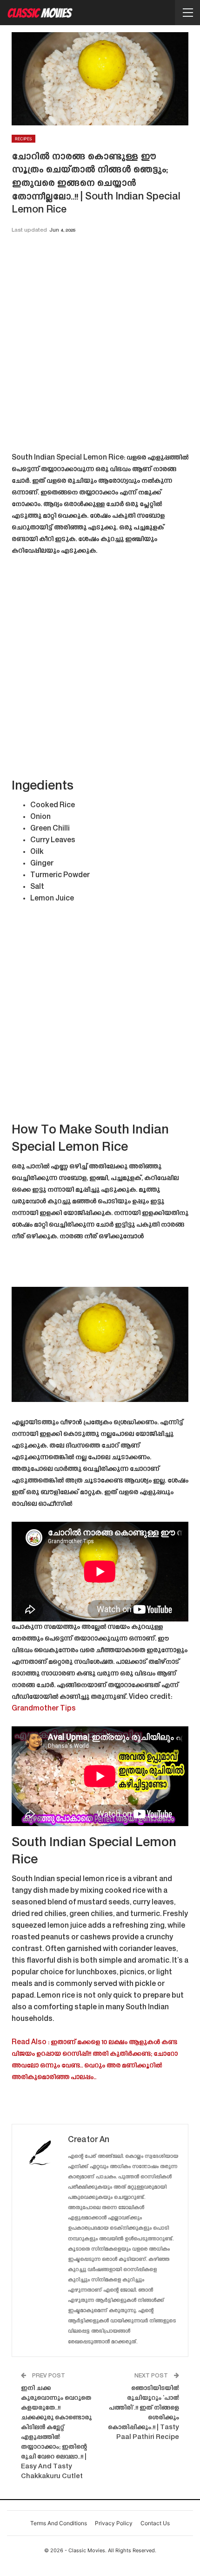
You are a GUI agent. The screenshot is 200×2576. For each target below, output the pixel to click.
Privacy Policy (114, 2523)
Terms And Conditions (59, 2523)
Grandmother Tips (44, 1709)
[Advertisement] (100, 346)
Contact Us (155, 2523)
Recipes (23, 139)
